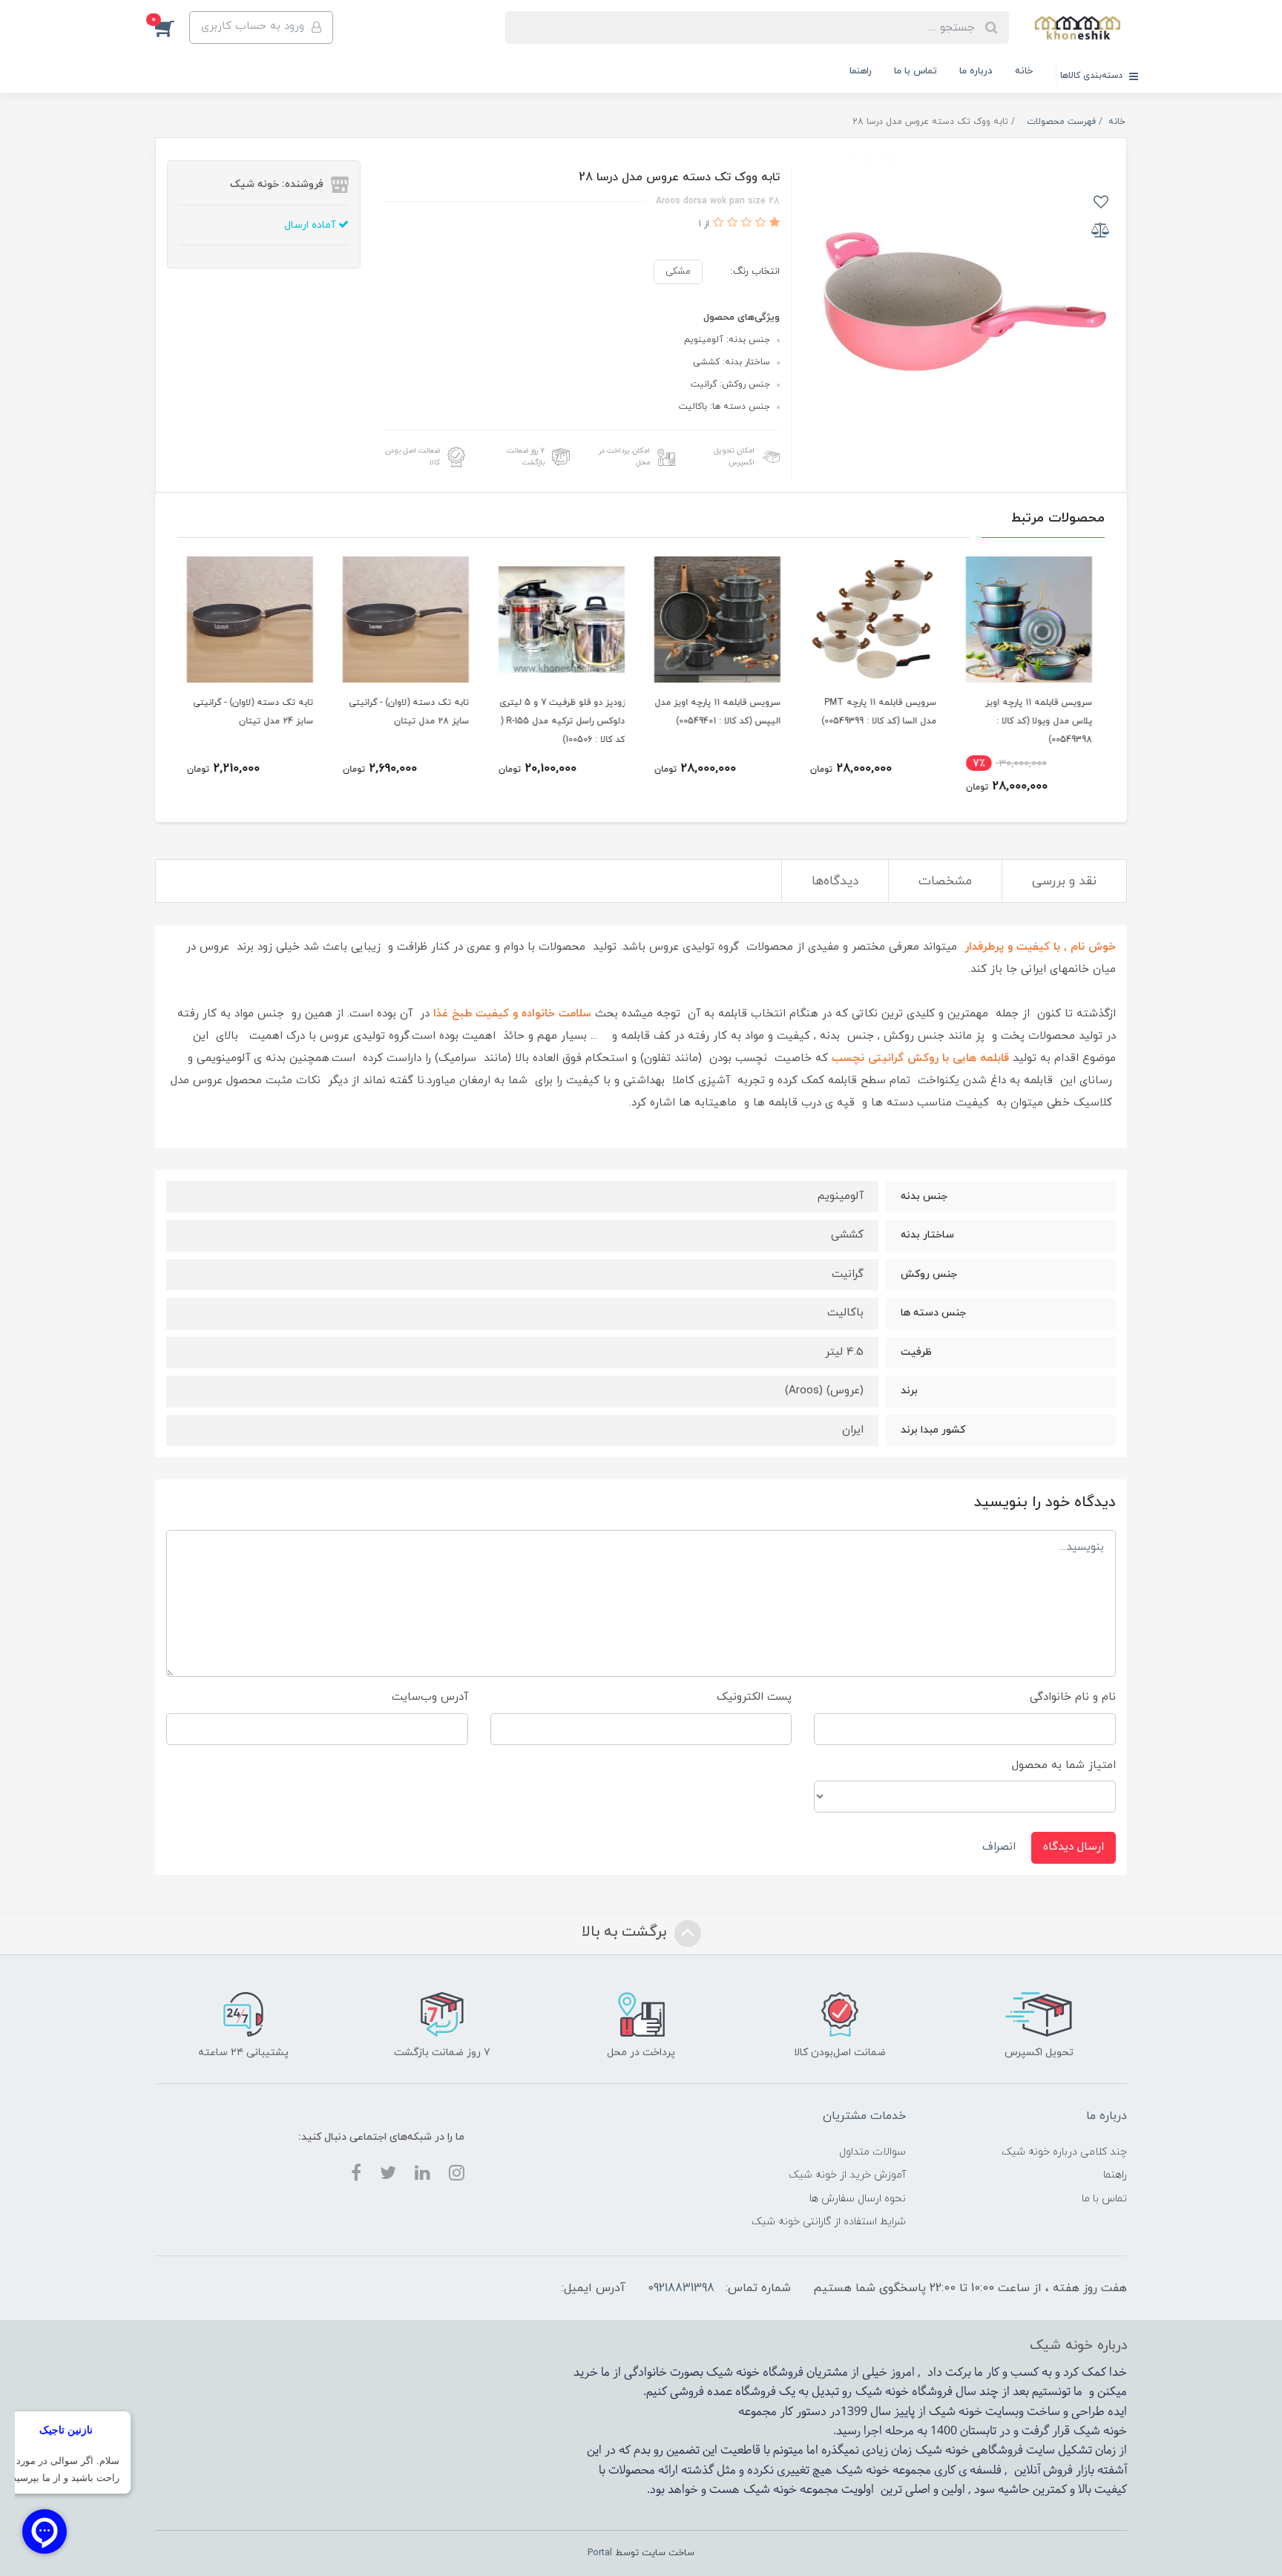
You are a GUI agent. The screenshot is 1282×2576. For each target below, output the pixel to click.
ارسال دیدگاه (1074, 1847)
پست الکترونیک (754, 1697)
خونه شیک (882, 2392)
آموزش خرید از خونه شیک (847, 2175)
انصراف (999, 1847)
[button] (172, 27)
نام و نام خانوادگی (1073, 1697)
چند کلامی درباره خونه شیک (1064, 2152)
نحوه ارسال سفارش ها (858, 2199)
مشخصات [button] (945, 881)
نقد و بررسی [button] (1064, 881)
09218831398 (681, 2288)
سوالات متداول (872, 2152)
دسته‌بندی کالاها (1093, 76)
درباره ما (976, 71)
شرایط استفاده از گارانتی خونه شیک (829, 2222)
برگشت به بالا (626, 1932)
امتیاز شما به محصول (1064, 1765)
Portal (600, 2553)
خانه (1024, 71)
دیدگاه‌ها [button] (835, 881)
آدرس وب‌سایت (430, 1697)
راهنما (861, 71)
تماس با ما (916, 71)
